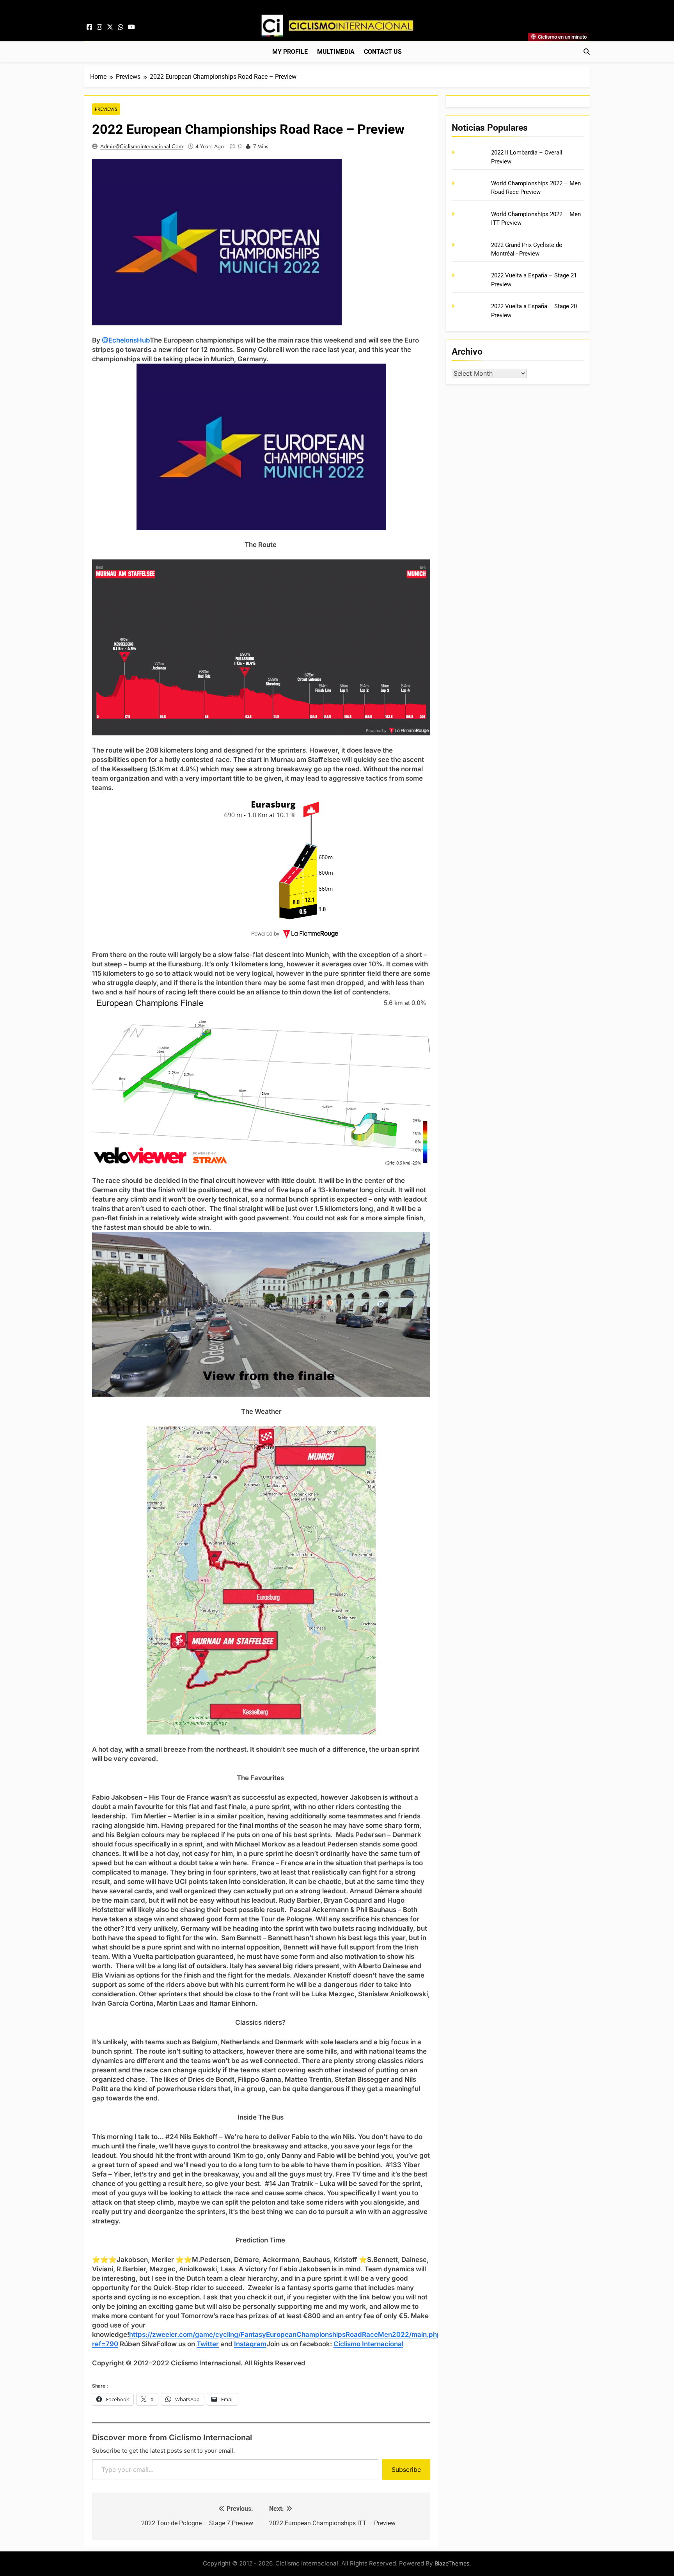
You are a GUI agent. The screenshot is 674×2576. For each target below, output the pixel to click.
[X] (110, 27)
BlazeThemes (452, 2563)
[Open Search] (587, 51)
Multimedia (336, 52)
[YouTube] (131, 27)
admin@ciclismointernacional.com (142, 146)
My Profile (290, 52)
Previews (106, 109)
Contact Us (383, 52)
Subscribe (406, 2469)
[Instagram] (99, 27)
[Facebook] (89, 27)
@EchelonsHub (126, 340)
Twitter (208, 2344)
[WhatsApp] (121, 27)
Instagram (250, 2344)
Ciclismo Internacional (368, 2344)
